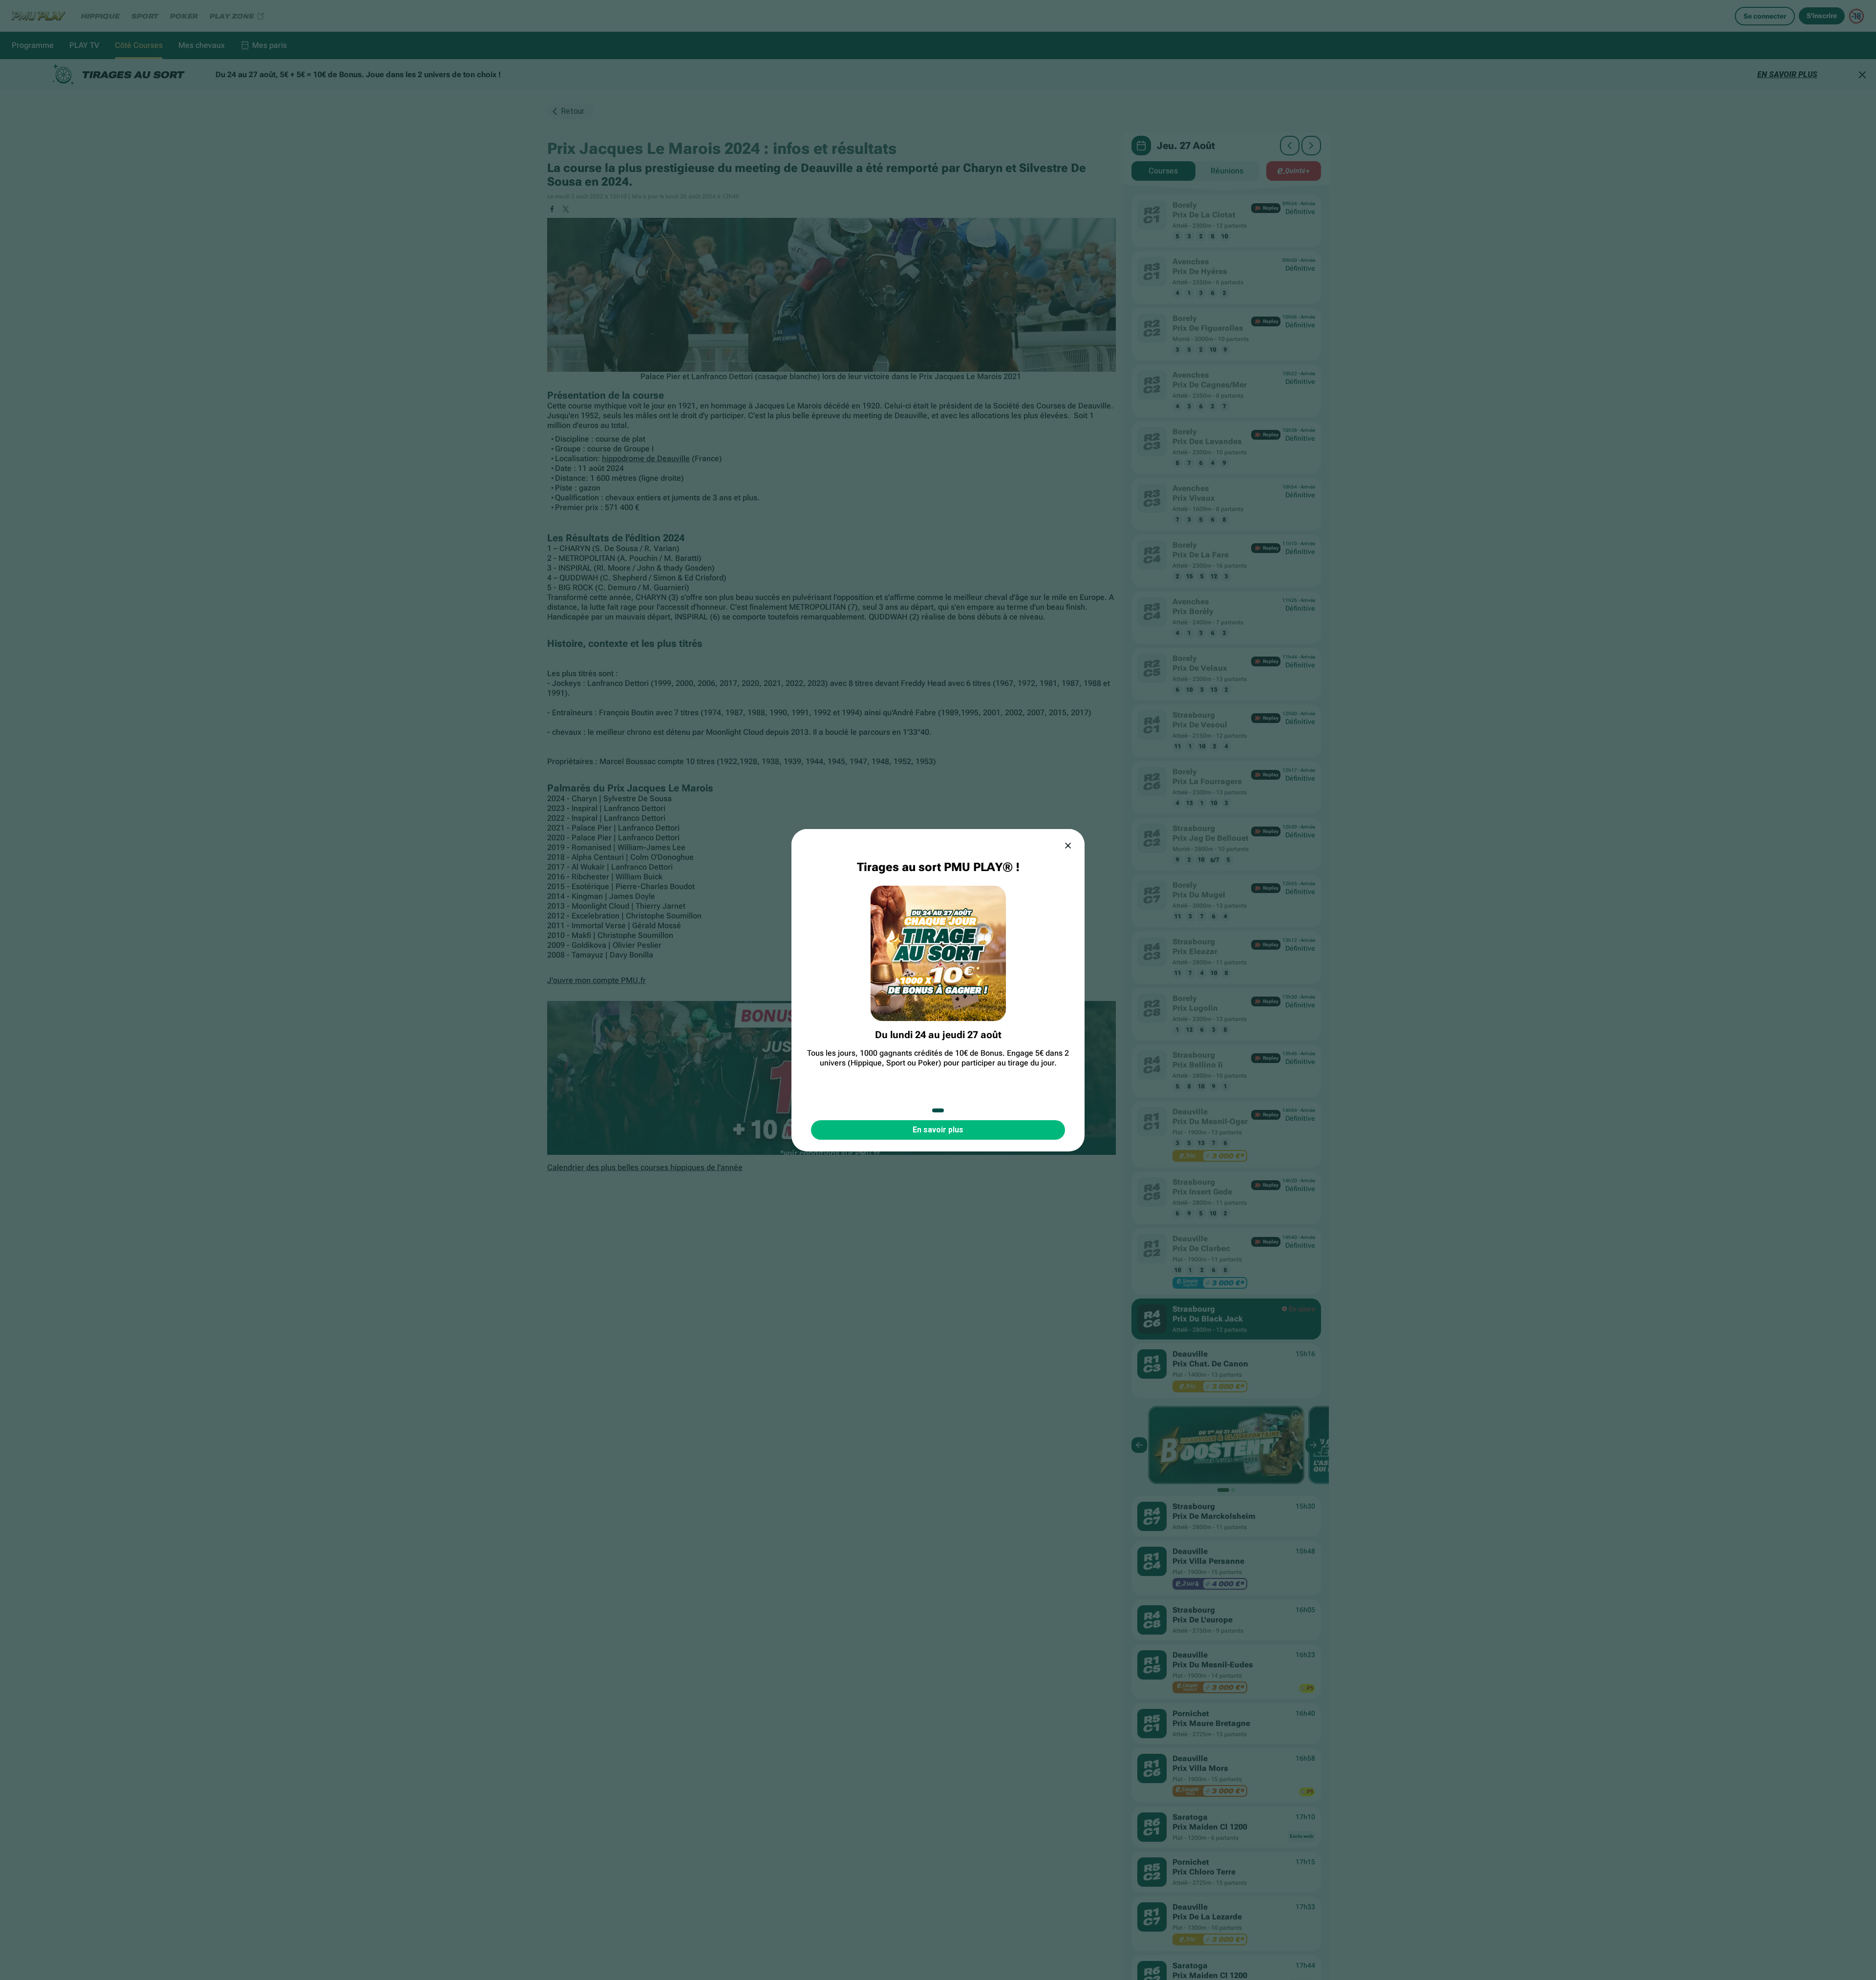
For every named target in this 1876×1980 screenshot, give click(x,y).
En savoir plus (938, 1130)
